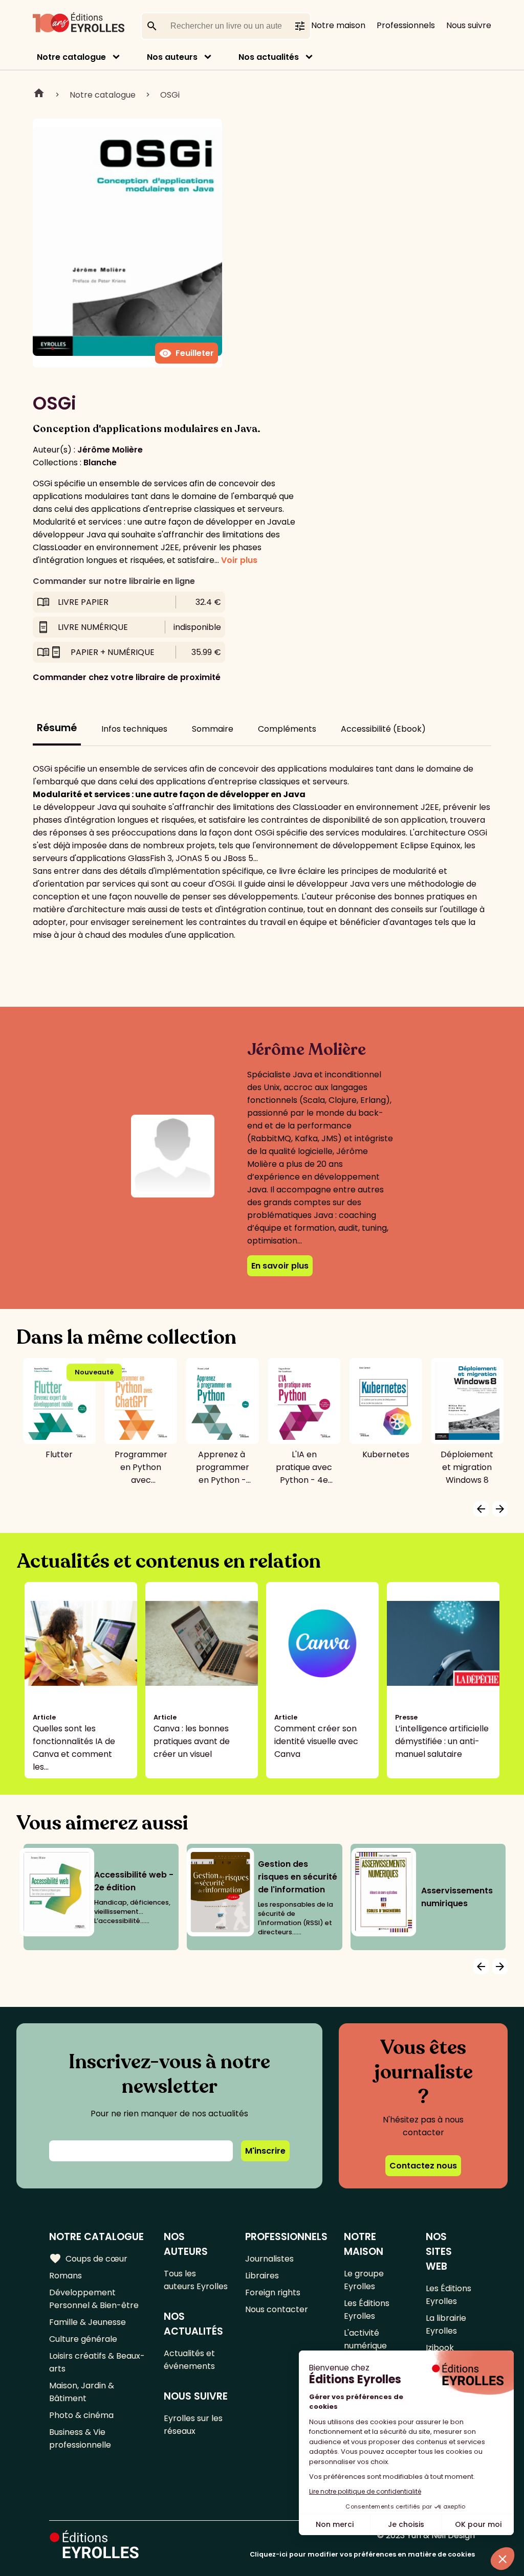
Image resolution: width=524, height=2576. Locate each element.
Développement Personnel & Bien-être (94, 2299)
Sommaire (213, 729)
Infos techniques (134, 729)
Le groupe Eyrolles (364, 2280)
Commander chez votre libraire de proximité (127, 677)
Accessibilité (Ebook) (383, 729)
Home (39, 95)
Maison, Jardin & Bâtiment (82, 2392)
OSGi (170, 95)
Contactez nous (423, 2166)
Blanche (100, 462)
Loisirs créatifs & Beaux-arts (97, 2362)
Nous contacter (277, 2309)
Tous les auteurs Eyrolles (196, 2280)
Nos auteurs (172, 57)
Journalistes (269, 2259)
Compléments (287, 729)
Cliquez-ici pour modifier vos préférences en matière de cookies (362, 2554)
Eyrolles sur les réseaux (193, 2425)
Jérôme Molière (110, 450)
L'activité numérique (365, 2339)
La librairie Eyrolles (446, 2324)
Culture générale (83, 2339)
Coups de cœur (88, 2258)
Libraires (262, 2276)
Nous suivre (469, 25)
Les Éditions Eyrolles (367, 2310)
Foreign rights (273, 2292)
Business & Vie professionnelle (80, 2438)
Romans (65, 2276)
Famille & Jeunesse (88, 2322)
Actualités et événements (189, 2360)
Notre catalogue (71, 57)
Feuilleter (187, 353)
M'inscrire (265, 2151)
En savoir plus (280, 1266)
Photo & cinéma (81, 2415)
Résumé (57, 728)
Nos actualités (269, 57)
